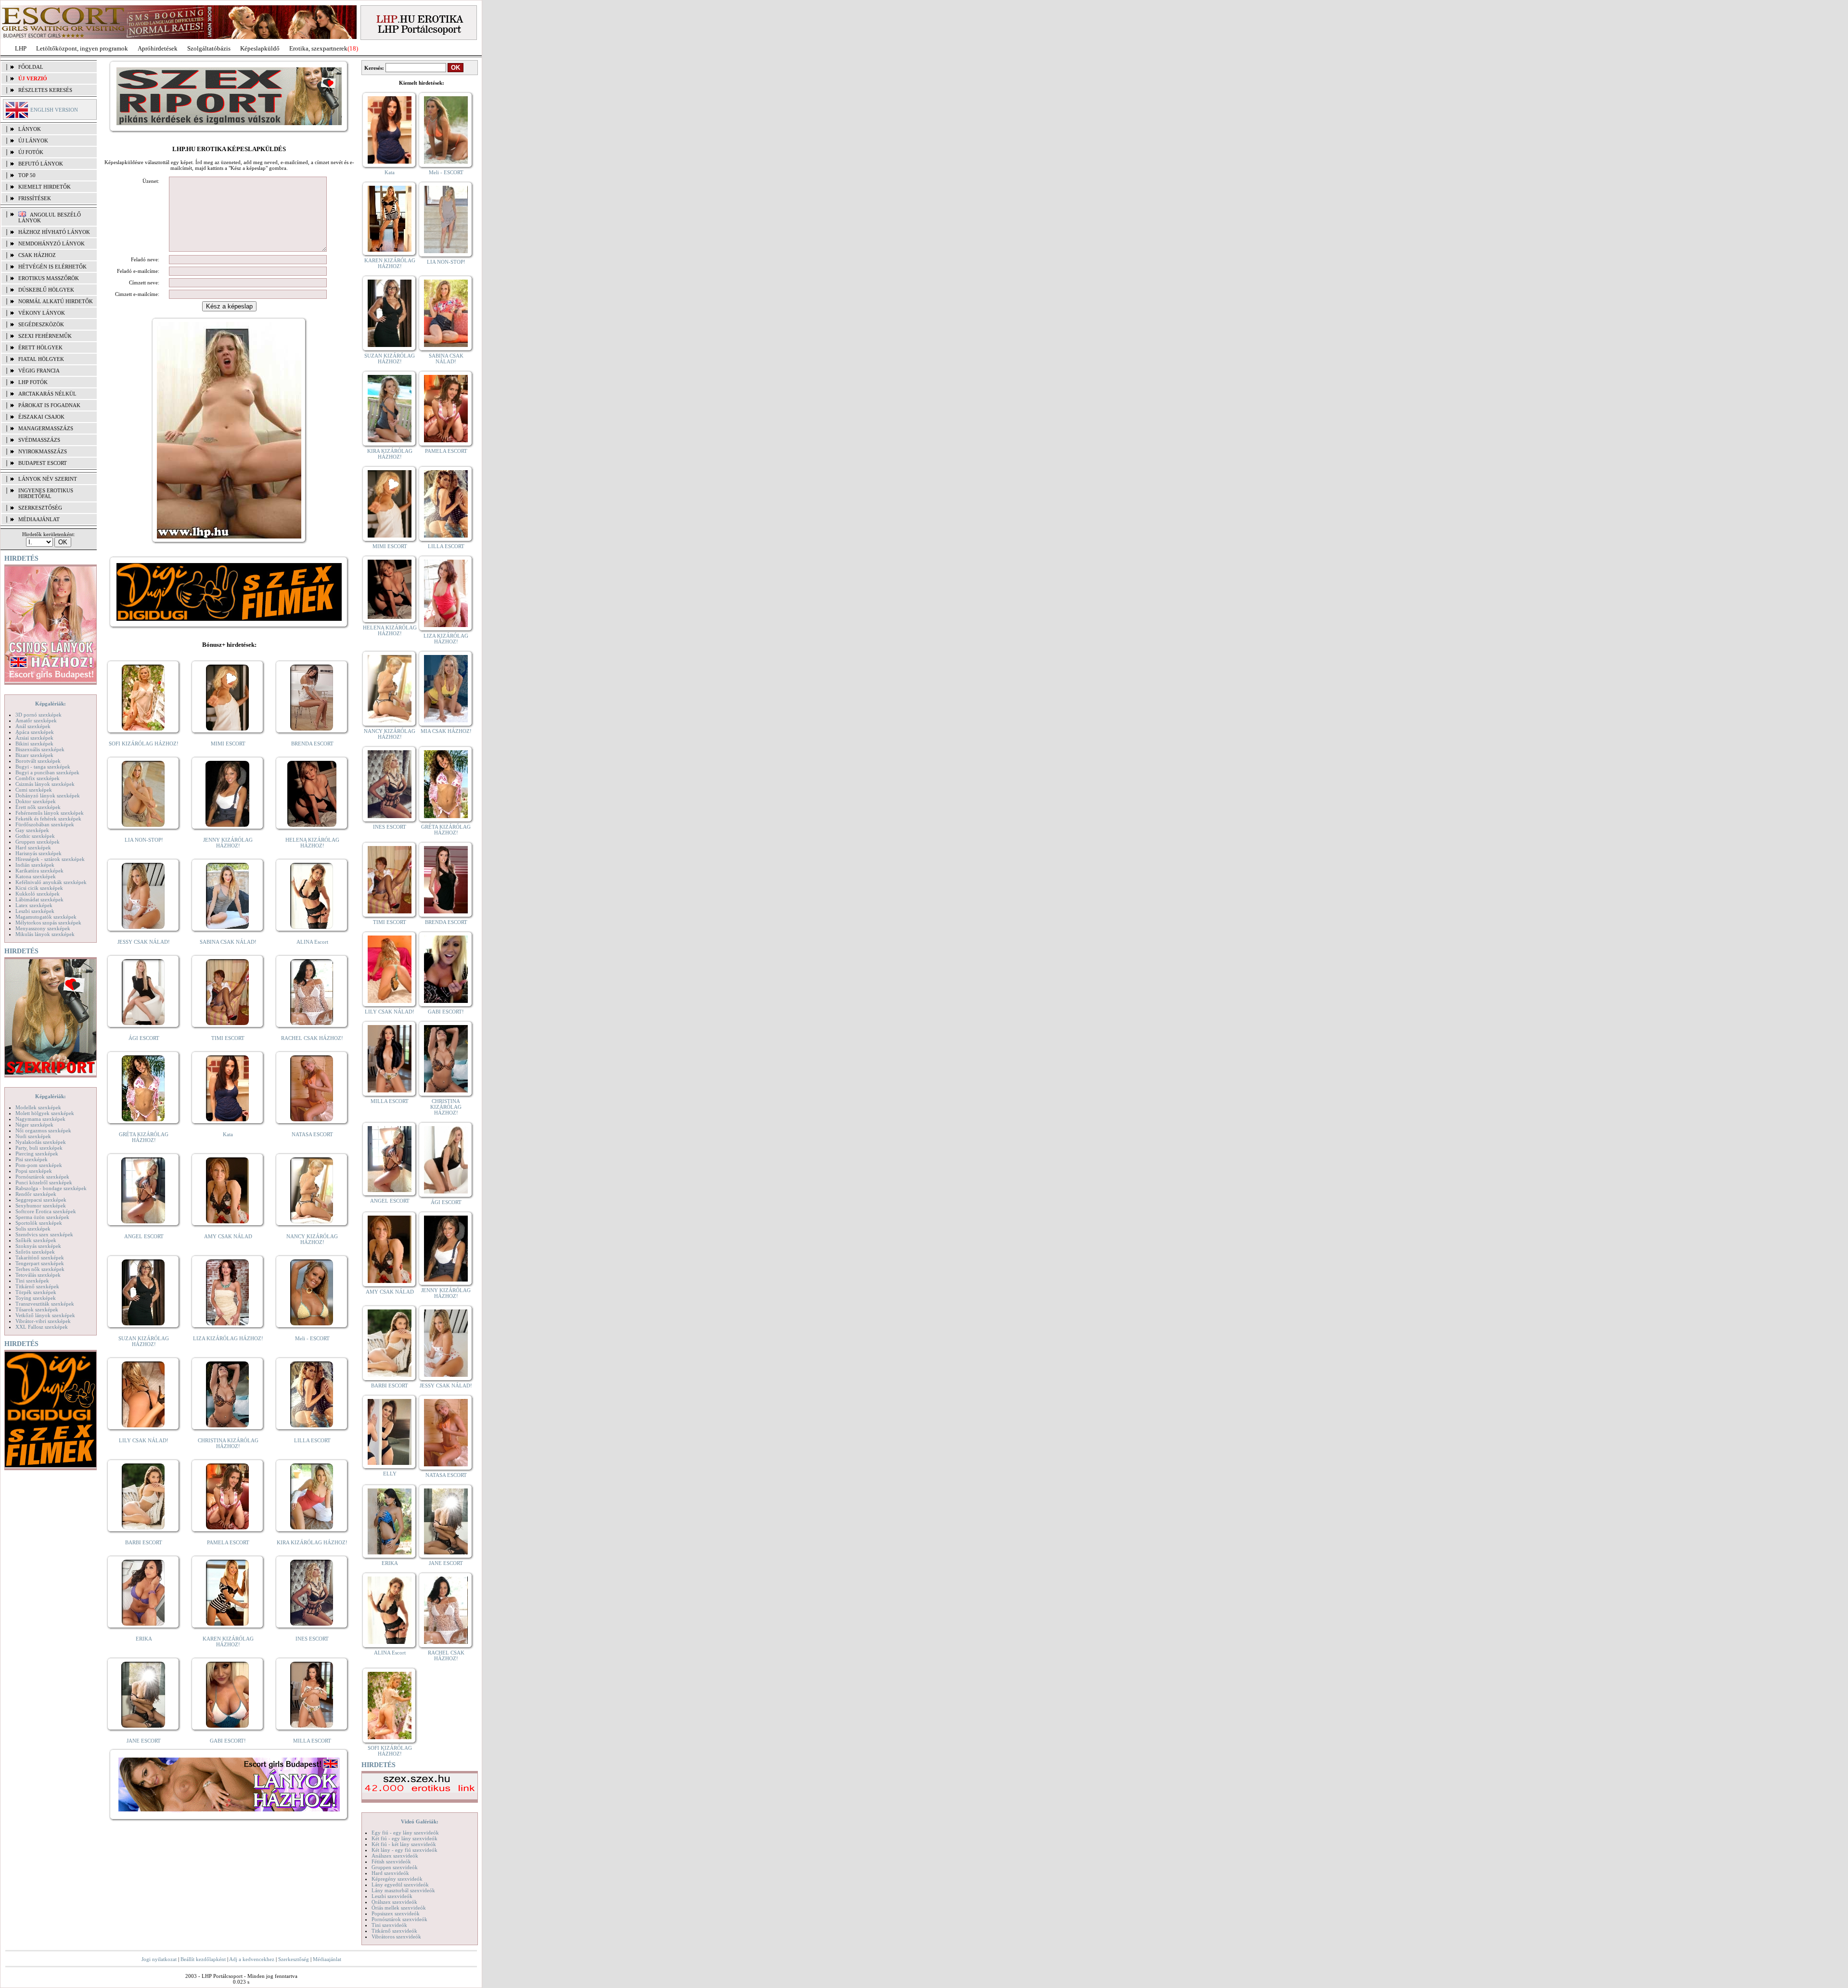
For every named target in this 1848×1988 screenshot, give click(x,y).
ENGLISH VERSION (54, 110)
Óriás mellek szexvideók (399, 1908)
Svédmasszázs (39, 440)
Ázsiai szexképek (34, 738)
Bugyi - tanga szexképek (43, 767)
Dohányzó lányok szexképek (48, 795)
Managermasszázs (46, 428)
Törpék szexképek (36, 1292)
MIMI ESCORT (228, 744)
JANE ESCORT (144, 1741)
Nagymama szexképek (40, 1119)
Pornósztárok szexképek (42, 1177)
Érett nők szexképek (38, 807)
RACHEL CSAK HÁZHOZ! (312, 1038)
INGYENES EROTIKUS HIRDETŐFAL (46, 493)
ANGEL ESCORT (144, 1236)
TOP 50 (27, 175)
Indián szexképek (35, 865)
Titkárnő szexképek (37, 1286)
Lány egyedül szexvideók (400, 1885)
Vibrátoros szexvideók (396, 1937)
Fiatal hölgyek (41, 359)
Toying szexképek (36, 1298)
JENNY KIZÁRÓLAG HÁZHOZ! (228, 843)
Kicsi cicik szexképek (39, 888)
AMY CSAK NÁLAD (228, 1236)
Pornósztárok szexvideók (399, 1919)
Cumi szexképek (34, 790)
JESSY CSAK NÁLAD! (144, 942)
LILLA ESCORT (312, 1440)
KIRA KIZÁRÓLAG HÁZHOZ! (312, 1542)
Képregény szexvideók (397, 1879)
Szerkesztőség (294, 1959)
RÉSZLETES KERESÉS (45, 90)
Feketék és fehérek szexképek (48, 819)
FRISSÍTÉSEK (35, 198)
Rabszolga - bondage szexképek (51, 1188)
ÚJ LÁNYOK (33, 141)
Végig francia (39, 371)
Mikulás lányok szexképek (45, 934)
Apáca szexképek (35, 732)
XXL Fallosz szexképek (42, 1327)
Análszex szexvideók (395, 1856)
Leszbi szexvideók (392, 1896)
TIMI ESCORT (228, 1038)
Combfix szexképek (38, 778)
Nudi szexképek (33, 1136)
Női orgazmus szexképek (43, 1130)
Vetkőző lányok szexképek (45, 1315)
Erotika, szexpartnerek (318, 48)
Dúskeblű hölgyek (46, 290)
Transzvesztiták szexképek (45, 1304)
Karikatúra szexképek (39, 871)
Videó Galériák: (420, 1821)
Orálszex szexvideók (394, 1902)
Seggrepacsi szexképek (41, 1200)
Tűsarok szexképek (37, 1309)
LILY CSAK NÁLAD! (144, 1440)
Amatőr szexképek (36, 720)
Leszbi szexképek (35, 911)
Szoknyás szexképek (38, 1246)
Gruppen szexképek (38, 842)
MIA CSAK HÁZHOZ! (446, 731)
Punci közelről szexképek (44, 1182)
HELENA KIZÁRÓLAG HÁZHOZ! (312, 843)
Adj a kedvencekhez (252, 1959)
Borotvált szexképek (38, 761)
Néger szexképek (34, 1125)
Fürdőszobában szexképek (45, 824)
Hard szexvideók (390, 1873)
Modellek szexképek (38, 1107)
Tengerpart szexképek (40, 1263)
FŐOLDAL (31, 67)
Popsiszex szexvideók (396, 1913)
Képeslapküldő (260, 48)
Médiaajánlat (327, 1959)
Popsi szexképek (34, 1171)
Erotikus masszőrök (49, 278)
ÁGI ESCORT (144, 1038)
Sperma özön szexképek (42, 1217)
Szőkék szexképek (36, 1240)
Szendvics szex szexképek (44, 1234)
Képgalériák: (51, 704)
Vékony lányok (42, 313)
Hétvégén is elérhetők (52, 267)
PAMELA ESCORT (228, 1542)
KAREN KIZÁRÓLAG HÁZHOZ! (228, 1642)
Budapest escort (43, 463)
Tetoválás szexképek (38, 1275)
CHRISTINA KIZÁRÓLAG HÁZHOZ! (228, 1443)
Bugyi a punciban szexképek (47, 772)
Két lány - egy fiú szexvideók (404, 1850)
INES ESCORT (312, 1639)
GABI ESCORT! (228, 1741)
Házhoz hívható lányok (54, 232)
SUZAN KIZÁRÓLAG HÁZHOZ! (144, 1341)
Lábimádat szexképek (39, 899)
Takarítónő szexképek (40, 1257)
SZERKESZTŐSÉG (40, 508)
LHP (21, 48)
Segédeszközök (41, 324)
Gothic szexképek (35, 836)
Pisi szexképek (32, 1159)
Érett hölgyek (40, 347)
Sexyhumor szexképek (41, 1206)
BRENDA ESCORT (312, 744)
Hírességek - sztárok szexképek (50, 859)
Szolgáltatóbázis (209, 48)
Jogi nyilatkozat (159, 1959)
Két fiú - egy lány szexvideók (404, 1838)
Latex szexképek (34, 905)
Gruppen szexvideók (395, 1867)
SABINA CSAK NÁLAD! (228, 942)
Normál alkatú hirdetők (56, 301)
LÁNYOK (30, 129)
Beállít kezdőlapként (203, 1959)
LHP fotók (33, 382)
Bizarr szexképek (34, 755)
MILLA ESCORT (312, 1741)
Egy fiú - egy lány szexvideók (405, 1833)
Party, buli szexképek (39, 1148)
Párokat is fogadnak (49, 405)
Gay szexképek (32, 830)
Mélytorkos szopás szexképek (48, 923)
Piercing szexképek (37, 1154)
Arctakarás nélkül (47, 394)
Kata (228, 1134)
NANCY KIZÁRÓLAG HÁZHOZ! (312, 1239)
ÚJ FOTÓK (31, 152)
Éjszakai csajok (41, 417)
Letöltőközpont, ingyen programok (82, 48)
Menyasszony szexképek (43, 928)
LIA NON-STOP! (144, 840)
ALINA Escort (312, 942)
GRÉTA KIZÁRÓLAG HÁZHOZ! (144, 1137)
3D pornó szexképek (38, 715)
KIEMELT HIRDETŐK (45, 187)
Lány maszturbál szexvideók (403, 1890)
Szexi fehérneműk (45, 336)
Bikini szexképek (34, 744)
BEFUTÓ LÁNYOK (41, 164)
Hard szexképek (33, 847)
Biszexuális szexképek (40, 749)
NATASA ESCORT (312, 1134)
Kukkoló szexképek (38, 894)
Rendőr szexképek (36, 1194)
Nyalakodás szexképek (41, 1142)
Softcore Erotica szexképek (46, 1211)
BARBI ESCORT (144, 1542)
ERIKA (144, 1639)
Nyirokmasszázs (43, 451)
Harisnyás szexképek (38, 853)
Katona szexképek (36, 876)
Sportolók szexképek (39, 1223)
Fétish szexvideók (391, 1861)
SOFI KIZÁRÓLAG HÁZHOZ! (144, 744)
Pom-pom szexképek (39, 1165)
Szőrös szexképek (35, 1252)
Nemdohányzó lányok (51, 244)
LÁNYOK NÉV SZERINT (48, 479)
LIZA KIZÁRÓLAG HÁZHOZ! (228, 1338)
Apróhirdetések (158, 48)
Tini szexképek (32, 1281)
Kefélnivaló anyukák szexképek (51, 882)
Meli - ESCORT (312, 1338)
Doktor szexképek (36, 801)
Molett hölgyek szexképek (45, 1113)
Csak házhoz (37, 255)
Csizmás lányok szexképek (45, 784)
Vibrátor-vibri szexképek (43, 1321)
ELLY (390, 1474)
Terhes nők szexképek (40, 1269)
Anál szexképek (33, 726)
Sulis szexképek (33, 1229)
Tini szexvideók (389, 1925)
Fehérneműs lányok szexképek (50, 813)
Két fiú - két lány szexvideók (404, 1844)
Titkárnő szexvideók (394, 1931)
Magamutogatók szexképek (46, 917)
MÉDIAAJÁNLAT (39, 519)
